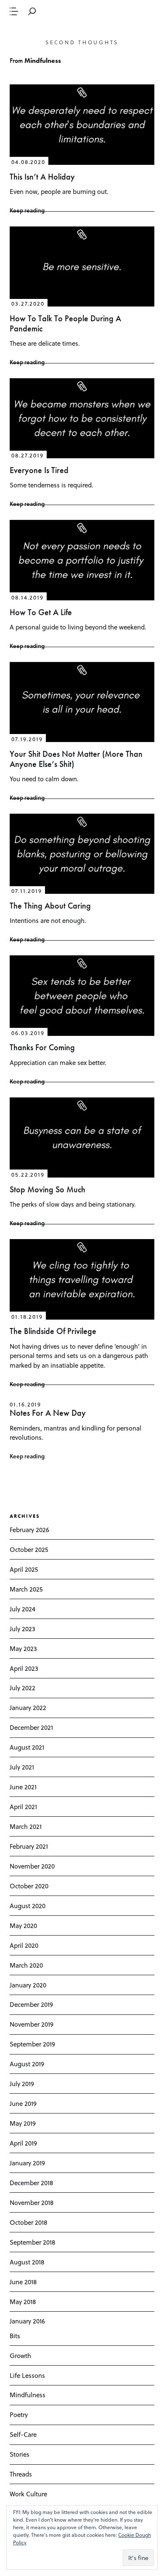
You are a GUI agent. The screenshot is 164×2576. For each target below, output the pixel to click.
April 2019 (23, 2143)
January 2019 (27, 2163)
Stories (20, 2454)
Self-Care (23, 2434)
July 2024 (22, 1609)
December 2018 (31, 2183)
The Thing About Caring (50, 906)
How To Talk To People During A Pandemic (65, 324)
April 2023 (24, 1668)
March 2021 (26, 1826)
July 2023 (22, 1629)
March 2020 (26, 1965)
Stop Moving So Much (48, 1190)
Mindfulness (28, 2395)
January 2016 (27, 2321)
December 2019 (31, 2004)
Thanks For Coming (42, 1047)
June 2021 (23, 1787)
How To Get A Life (41, 612)
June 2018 (23, 2282)
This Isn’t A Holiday (42, 177)
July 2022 (22, 1688)
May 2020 (23, 1925)
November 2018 (32, 2202)
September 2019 (32, 2044)
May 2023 (23, 1648)
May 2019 (23, 2123)
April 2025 (24, 1569)
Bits (15, 2336)
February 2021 (29, 1846)
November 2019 (32, 2024)
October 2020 (29, 1886)
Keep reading (27, 210)
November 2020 (32, 1866)
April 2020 (24, 1945)
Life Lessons (27, 2375)
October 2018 (28, 2222)
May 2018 (23, 2302)
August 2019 (27, 2064)
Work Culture (28, 2494)
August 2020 (28, 1906)
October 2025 (29, 1549)
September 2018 (32, 2242)
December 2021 (31, 1727)
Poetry (19, 2415)
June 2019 (23, 2103)
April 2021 (23, 1807)
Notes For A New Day (48, 1413)
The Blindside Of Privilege (53, 1331)
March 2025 (26, 1589)
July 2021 (22, 1767)
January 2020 (28, 1985)
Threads (21, 2474)
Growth (20, 2356)
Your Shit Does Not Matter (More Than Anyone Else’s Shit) (76, 759)
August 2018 (27, 2262)
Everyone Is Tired (39, 470)
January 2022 (28, 1707)
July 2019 (22, 2084)
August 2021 (27, 1747)
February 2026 (29, 1530)
